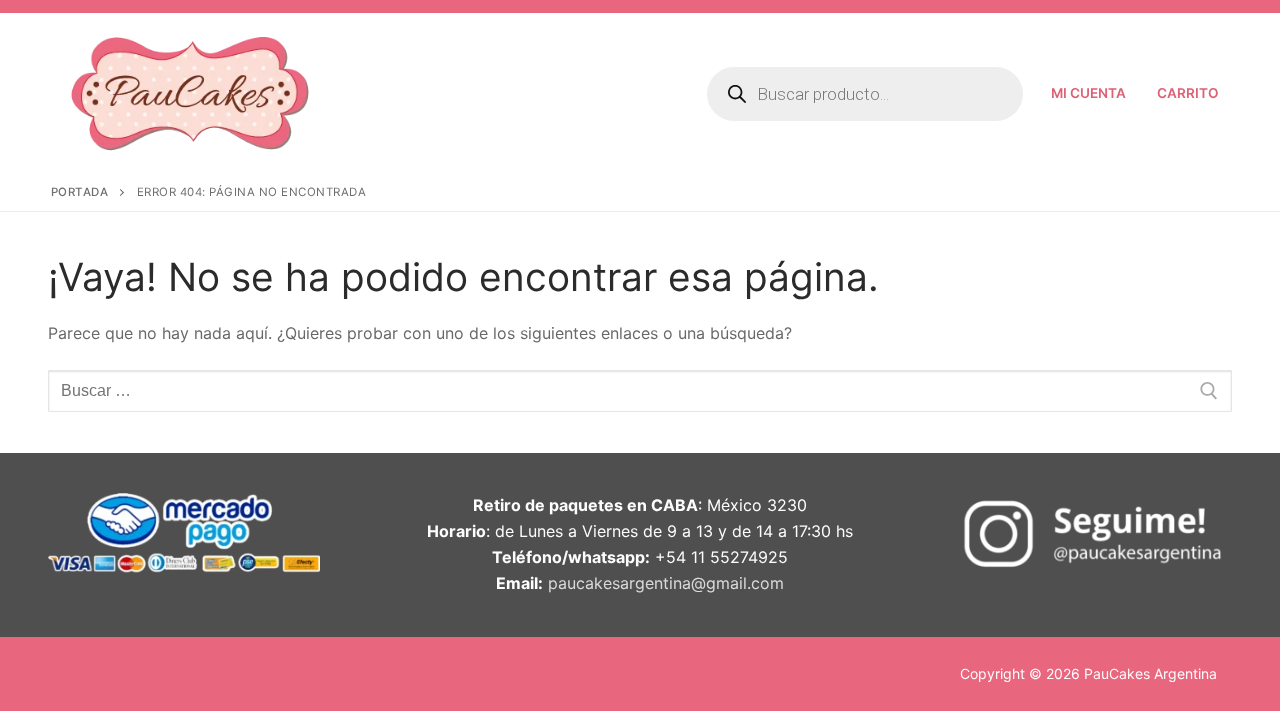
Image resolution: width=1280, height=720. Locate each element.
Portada (80, 192)
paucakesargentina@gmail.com (666, 583)
